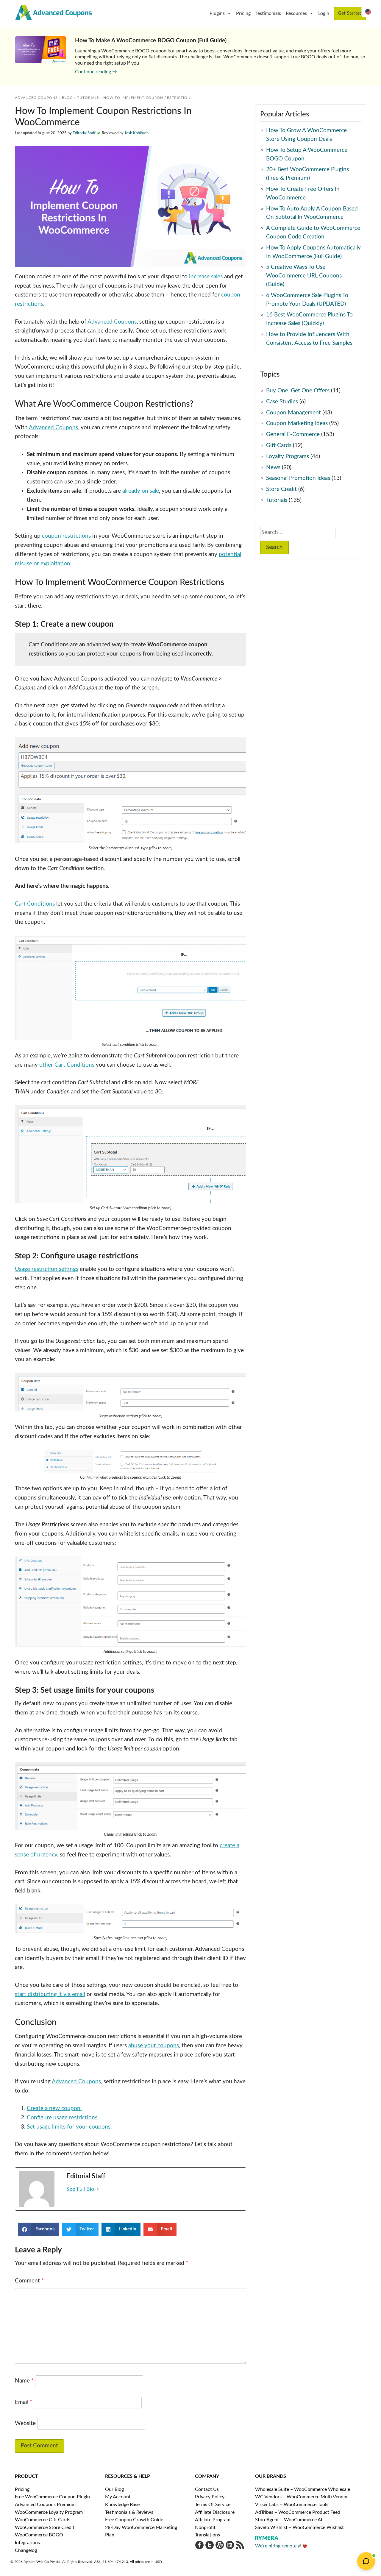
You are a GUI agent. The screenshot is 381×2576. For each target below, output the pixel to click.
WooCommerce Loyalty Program (49, 2512)
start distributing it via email (50, 1994)
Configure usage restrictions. (63, 2118)
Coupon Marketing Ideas (297, 423)
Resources (296, 13)
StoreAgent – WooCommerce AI (289, 2520)
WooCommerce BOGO (39, 2535)
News (273, 468)
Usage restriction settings (47, 1269)
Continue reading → (96, 72)
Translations (207, 2535)
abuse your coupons (154, 2046)
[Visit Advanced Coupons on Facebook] (199, 2547)
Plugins (217, 13)
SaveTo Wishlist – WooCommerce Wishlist (299, 2527)
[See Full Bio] (98, 2189)
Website (25, 2423)
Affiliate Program (213, 2520)
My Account (118, 2497)
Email (24, 2402)
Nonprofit (205, 2527)
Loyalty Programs (288, 457)
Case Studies (282, 402)
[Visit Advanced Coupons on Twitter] (210, 2547)
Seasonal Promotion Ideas (298, 478)
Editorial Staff (84, 133)
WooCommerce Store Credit (45, 2527)
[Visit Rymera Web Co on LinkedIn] (230, 2547)
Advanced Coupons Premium (45, 2505)
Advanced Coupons (112, 322)
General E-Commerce (293, 434)
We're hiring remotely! (278, 2546)
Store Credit (281, 489)
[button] (39, 2229)
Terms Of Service (213, 2505)
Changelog (26, 2550)
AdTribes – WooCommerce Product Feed (298, 2512)
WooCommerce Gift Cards (43, 2520)
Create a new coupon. (54, 2108)
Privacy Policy (210, 2497)
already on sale (141, 491)
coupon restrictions (66, 536)
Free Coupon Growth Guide (134, 2520)
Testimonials (268, 13)
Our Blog (114, 2489)
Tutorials (88, 98)
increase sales (206, 277)
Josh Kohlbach (136, 133)
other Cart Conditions (67, 1065)
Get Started (350, 13)
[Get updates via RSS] (240, 2547)
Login (324, 13)
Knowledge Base (122, 2505)
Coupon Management (293, 413)
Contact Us (207, 2489)
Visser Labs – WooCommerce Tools (292, 2505)
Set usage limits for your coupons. (69, 2127)
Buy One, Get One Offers (298, 391)
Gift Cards (279, 446)
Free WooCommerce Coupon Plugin (52, 2497)
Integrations (27, 2543)
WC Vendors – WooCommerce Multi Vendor (302, 2497)
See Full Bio (80, 2189)
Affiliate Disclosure (215, 2512)
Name (24, 2381)
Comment (29, 2281)
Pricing (243, 13)
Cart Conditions (35, 904)
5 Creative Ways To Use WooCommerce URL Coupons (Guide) (304, 276)
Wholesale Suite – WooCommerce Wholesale (303, 2489)
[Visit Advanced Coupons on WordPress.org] (220, 2547)
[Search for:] (298, 533)
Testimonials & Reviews (129, 2512)
